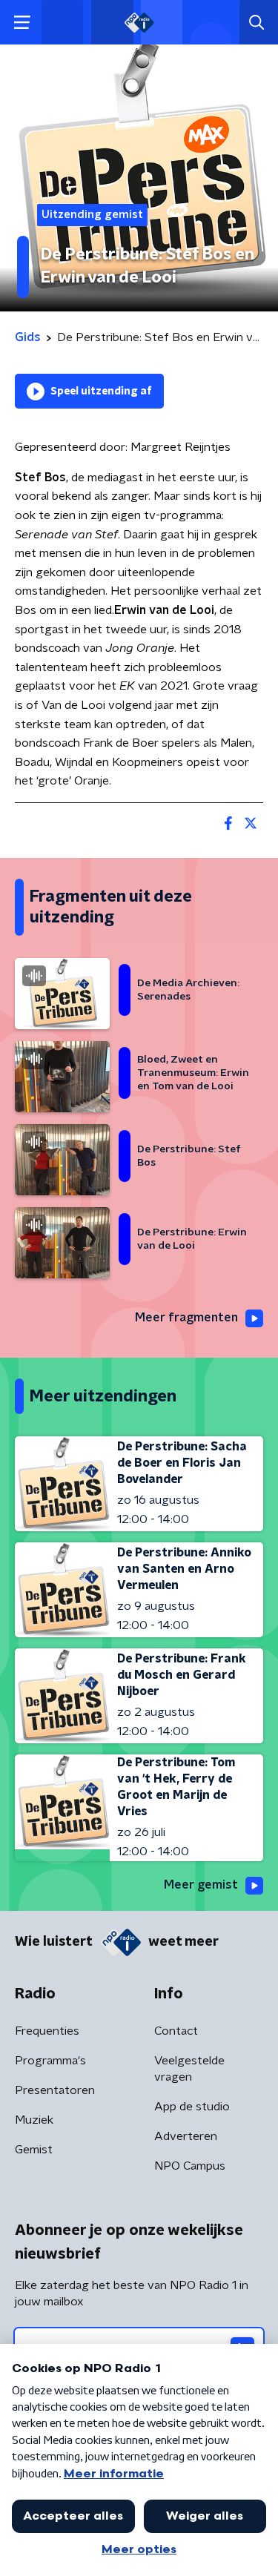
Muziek (34, 2120)
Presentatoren (55, 2090)
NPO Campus (190, 2166)
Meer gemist (201, 1885)
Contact (176, 2031)
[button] (22, 23)
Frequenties (47, 2031)
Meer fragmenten (186, 1318)
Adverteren (186, 2136)
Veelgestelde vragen (189, 2069)
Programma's (50, 2061)
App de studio (192, 2107)
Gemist (34, 2150)
